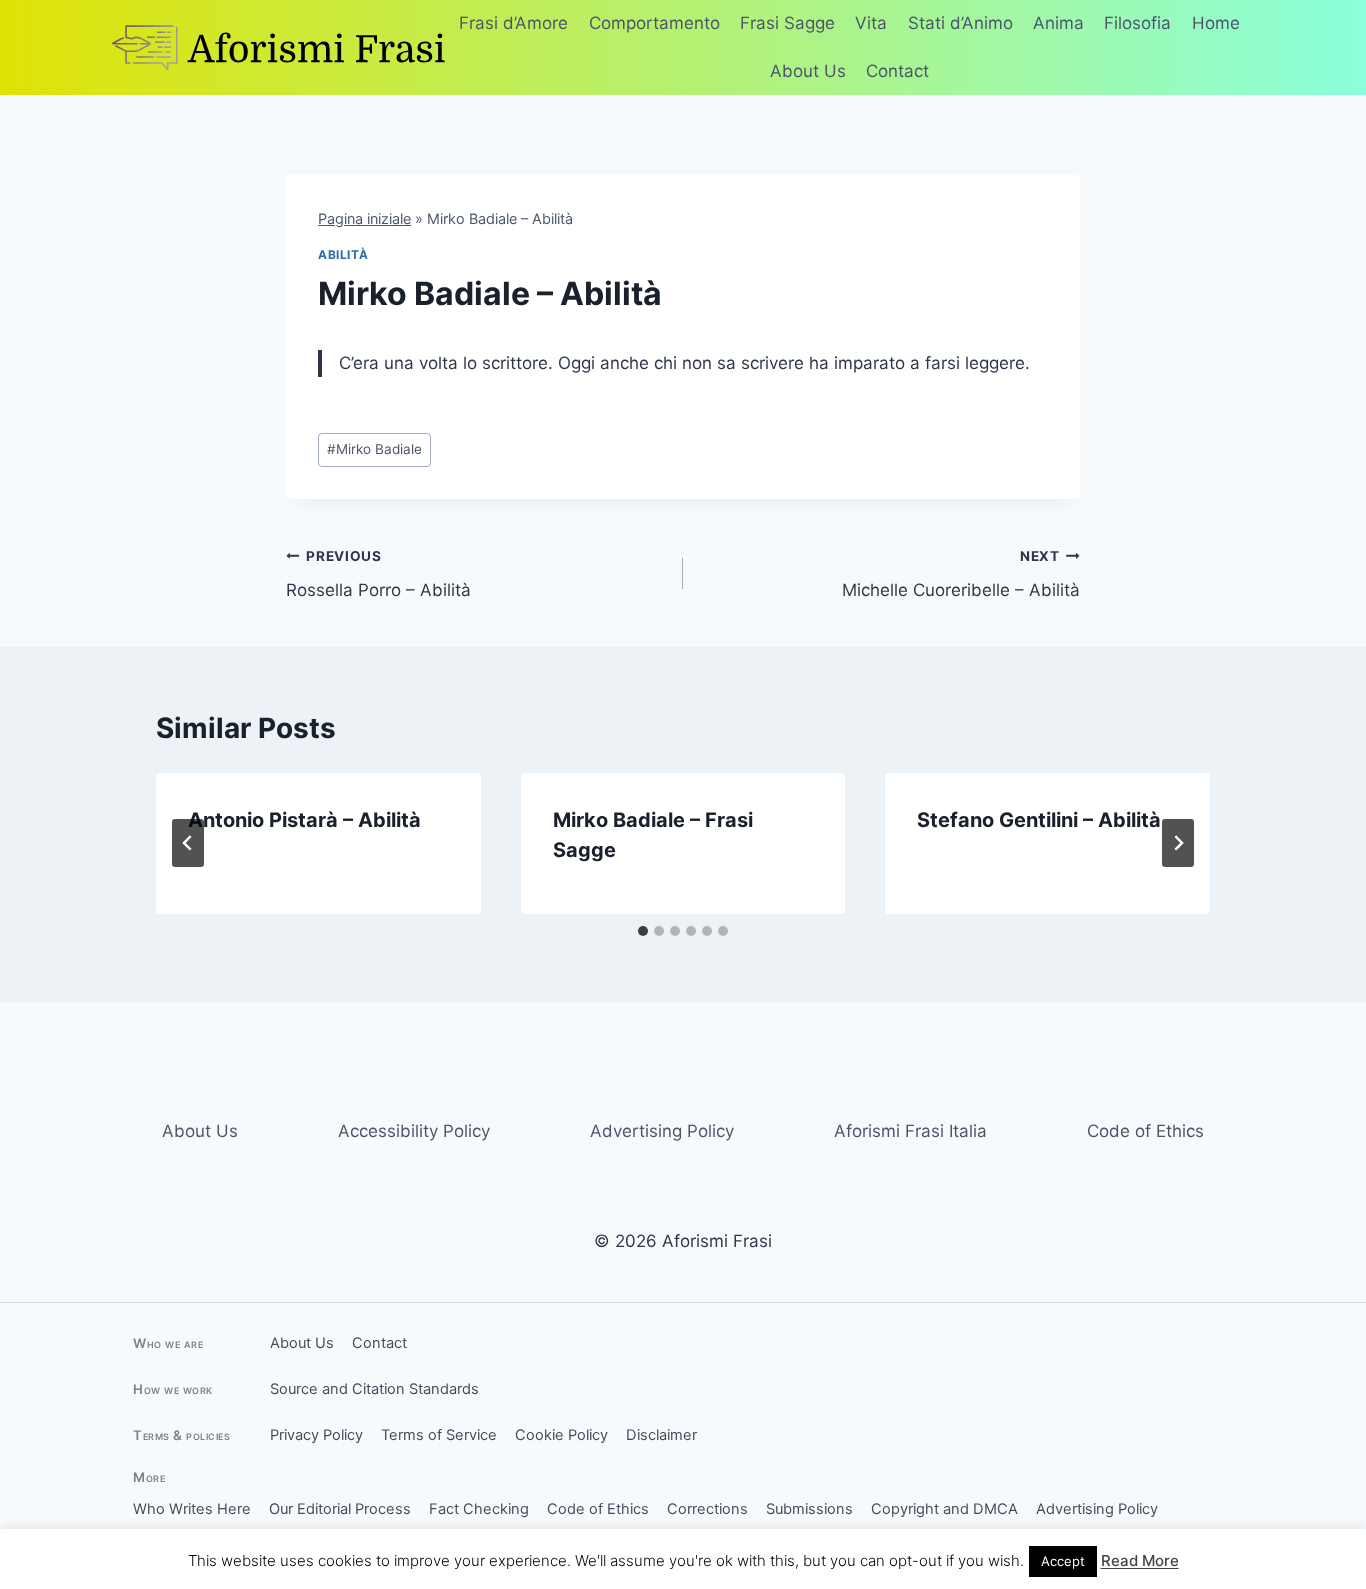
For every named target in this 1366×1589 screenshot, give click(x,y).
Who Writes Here (192, 1509)
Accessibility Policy (414, 1131)
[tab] (643, 931)
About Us (808, 71)
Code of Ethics (1145, 1131)
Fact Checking (479, 1509)
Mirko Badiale (374, 449)
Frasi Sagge (787, 23)
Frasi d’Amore (513, 23)
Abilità (343, 254)
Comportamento (654, 23)
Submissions (809, 1509)
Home (1216, 23)
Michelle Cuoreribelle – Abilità (961, 574)
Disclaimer (661, 1435)
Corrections (707, 1509)
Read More (1140, 1560)
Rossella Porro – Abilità (378, 574)
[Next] (1178, 843)
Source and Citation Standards (374, 1389)
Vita (871, 23)
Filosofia (1137, 23)
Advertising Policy (662, 1131)
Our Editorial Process (340, 1509)
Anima (1058, 23)
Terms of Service (439, 1435)
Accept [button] (1063, 1561)
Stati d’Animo (960, 23)
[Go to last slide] (188, 843)
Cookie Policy (561, 1435)
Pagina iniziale (364, 218)
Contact (897, 71)
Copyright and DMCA (944, 1509)
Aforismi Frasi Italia (910, 1131)
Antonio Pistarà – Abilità (304, 820)
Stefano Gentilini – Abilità (1039, 820)
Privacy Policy (316, 1435)
